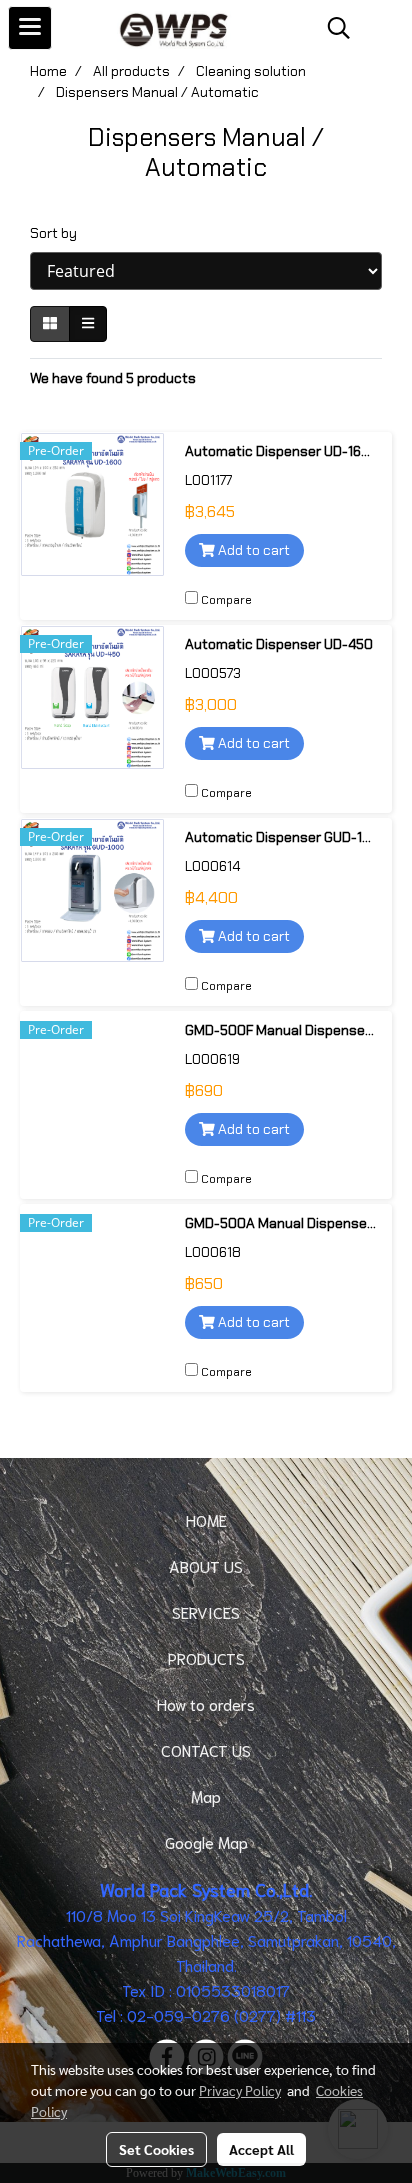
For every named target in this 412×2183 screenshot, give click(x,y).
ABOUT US (206, 1565)
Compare (226, 600)
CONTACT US (206, 1749)
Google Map (206, 1841)
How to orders (206, 1703)
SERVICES (206, 1611)
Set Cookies (156, 2149)
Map (206, 1795)
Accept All (261, 2149)
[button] (332, 28)
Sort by (58, 233)
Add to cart (252, 550)
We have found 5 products (113, 378)
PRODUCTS (206, 1657)
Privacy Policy (240, 2090)
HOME (206, 1519)
